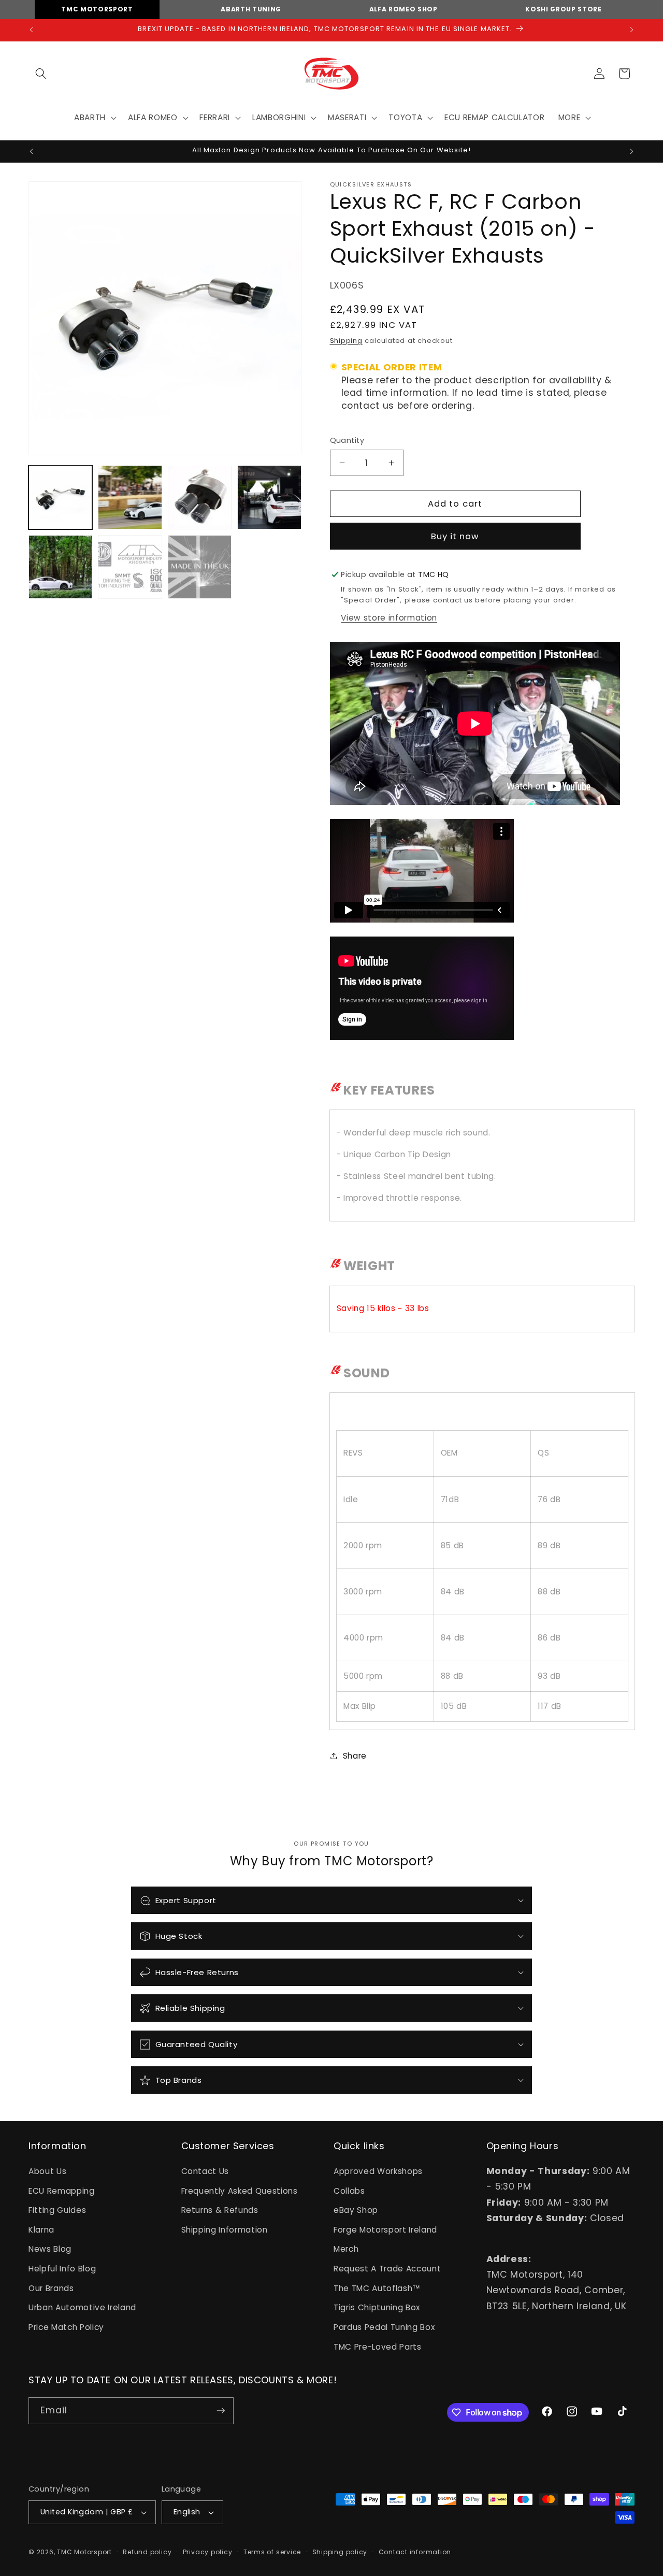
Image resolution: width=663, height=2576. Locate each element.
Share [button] (355, 1755)
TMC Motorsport (97, 9)
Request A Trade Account (387, 2269)
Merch (346, 2249)
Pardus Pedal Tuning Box (384, 2327)
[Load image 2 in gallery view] (130, 497)
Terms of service (272, 2552)
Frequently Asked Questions (240, 2191)
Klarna (41, 2230)
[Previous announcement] (32, 30)
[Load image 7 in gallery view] (200, 567)
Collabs (349, 2191)
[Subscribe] (221, 2411)
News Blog (50, 2249)
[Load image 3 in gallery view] (200, 497)
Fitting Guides (57, 2210)
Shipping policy (340, 2552)
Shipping (346, 340)
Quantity (347, 440)
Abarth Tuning (251, 9)
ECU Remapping (62, 2191)
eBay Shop (356, 2210)
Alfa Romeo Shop (403, 9)
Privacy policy (208, 2552)
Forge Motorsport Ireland (385, 2230)
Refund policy (147, 2552)
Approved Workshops (378, 2171)
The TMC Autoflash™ (377, 2288)
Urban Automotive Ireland (82, 2307)
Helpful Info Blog (62, 2269)
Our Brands (51, 2288)
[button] (41, 74)
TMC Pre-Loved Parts (378, 2347)
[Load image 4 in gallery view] (269, 497)
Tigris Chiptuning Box (377, 2307)
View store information (389, 617)
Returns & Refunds (220, 2210)
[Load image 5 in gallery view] (60, 567)
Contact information (415, 2552)
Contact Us (205, 2171)
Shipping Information (225, 2230)
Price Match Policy (66, 2327)
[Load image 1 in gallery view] (60, 497)
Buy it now (455, 536)
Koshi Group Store (563, 9)
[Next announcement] (632, 30)
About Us (47, 2171)
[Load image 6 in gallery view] (130, 567)
